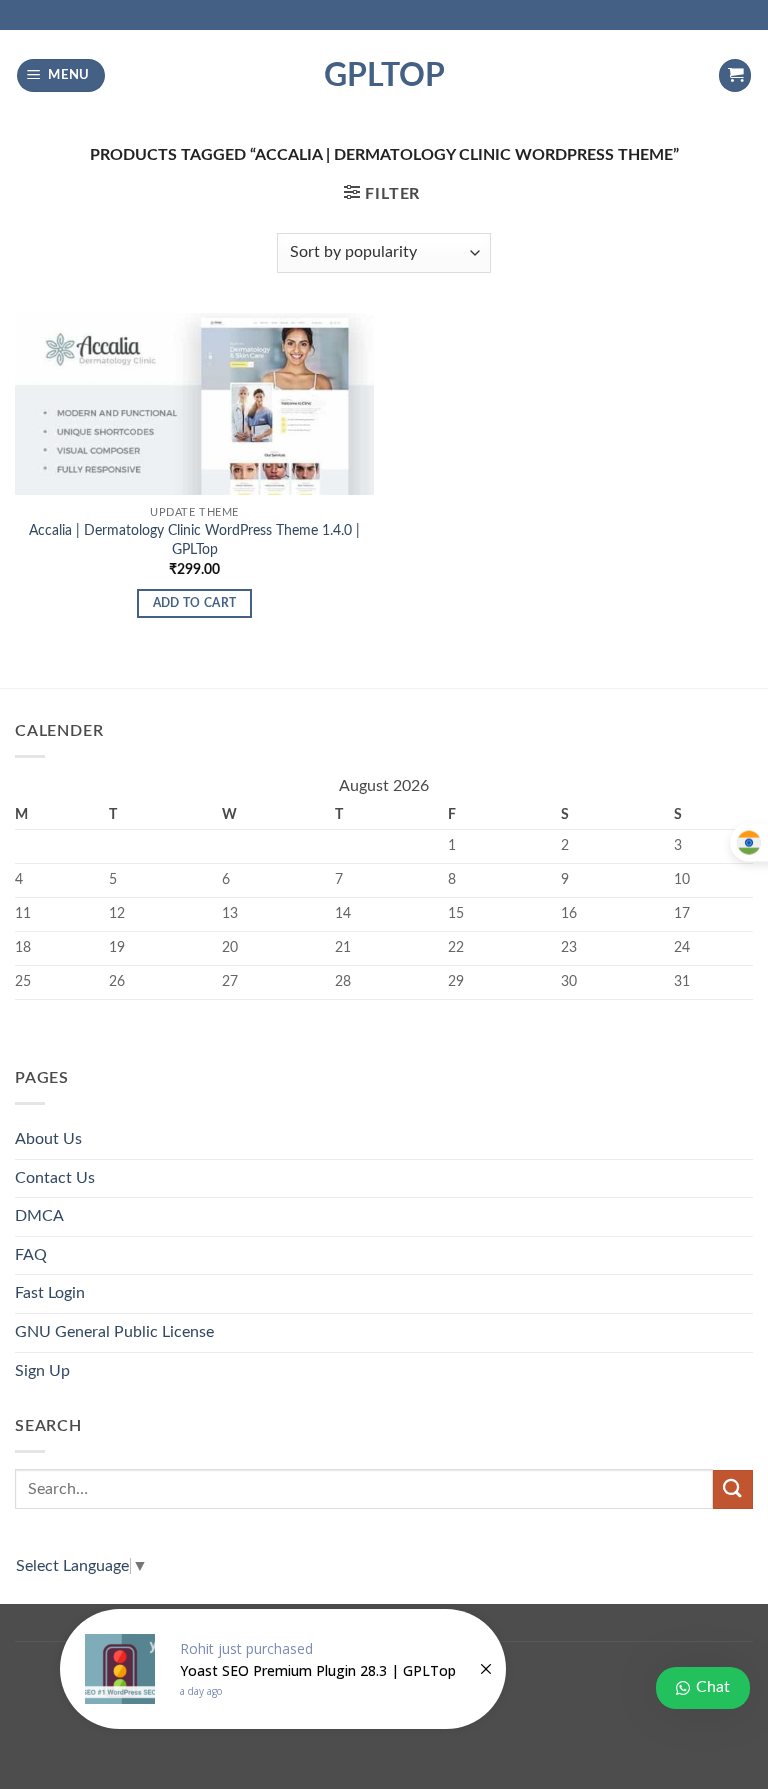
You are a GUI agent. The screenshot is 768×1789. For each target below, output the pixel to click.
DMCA (39, 1216)
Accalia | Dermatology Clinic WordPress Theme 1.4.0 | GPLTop (194, 540)
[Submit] (733, 1489)
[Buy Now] (283, 1669)
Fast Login (50, 1293)
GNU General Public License (114, 1332)
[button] (61, 75)
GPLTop (384, 76)
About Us (48, 1139)
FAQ (31, 1255)
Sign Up (42, 1371)
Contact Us (55, 1178)
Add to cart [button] (195, 603)
